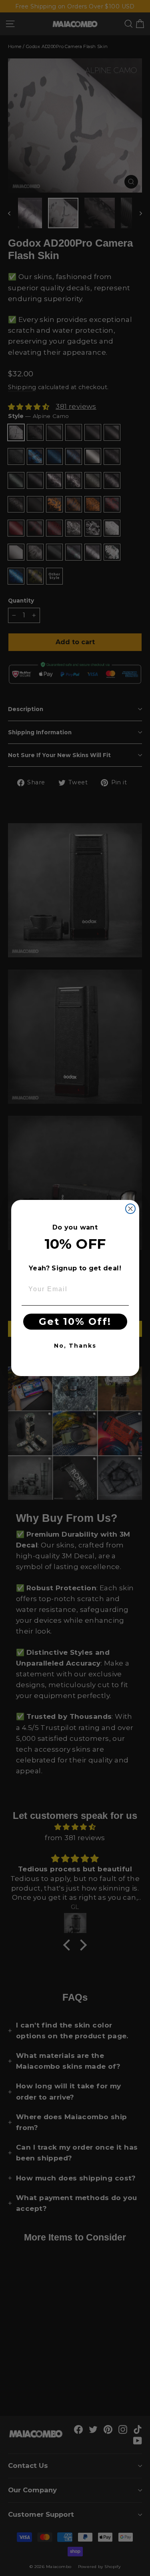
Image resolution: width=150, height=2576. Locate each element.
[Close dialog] (130, 1209)
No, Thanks (75, 1346)
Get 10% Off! (75, 1321)
